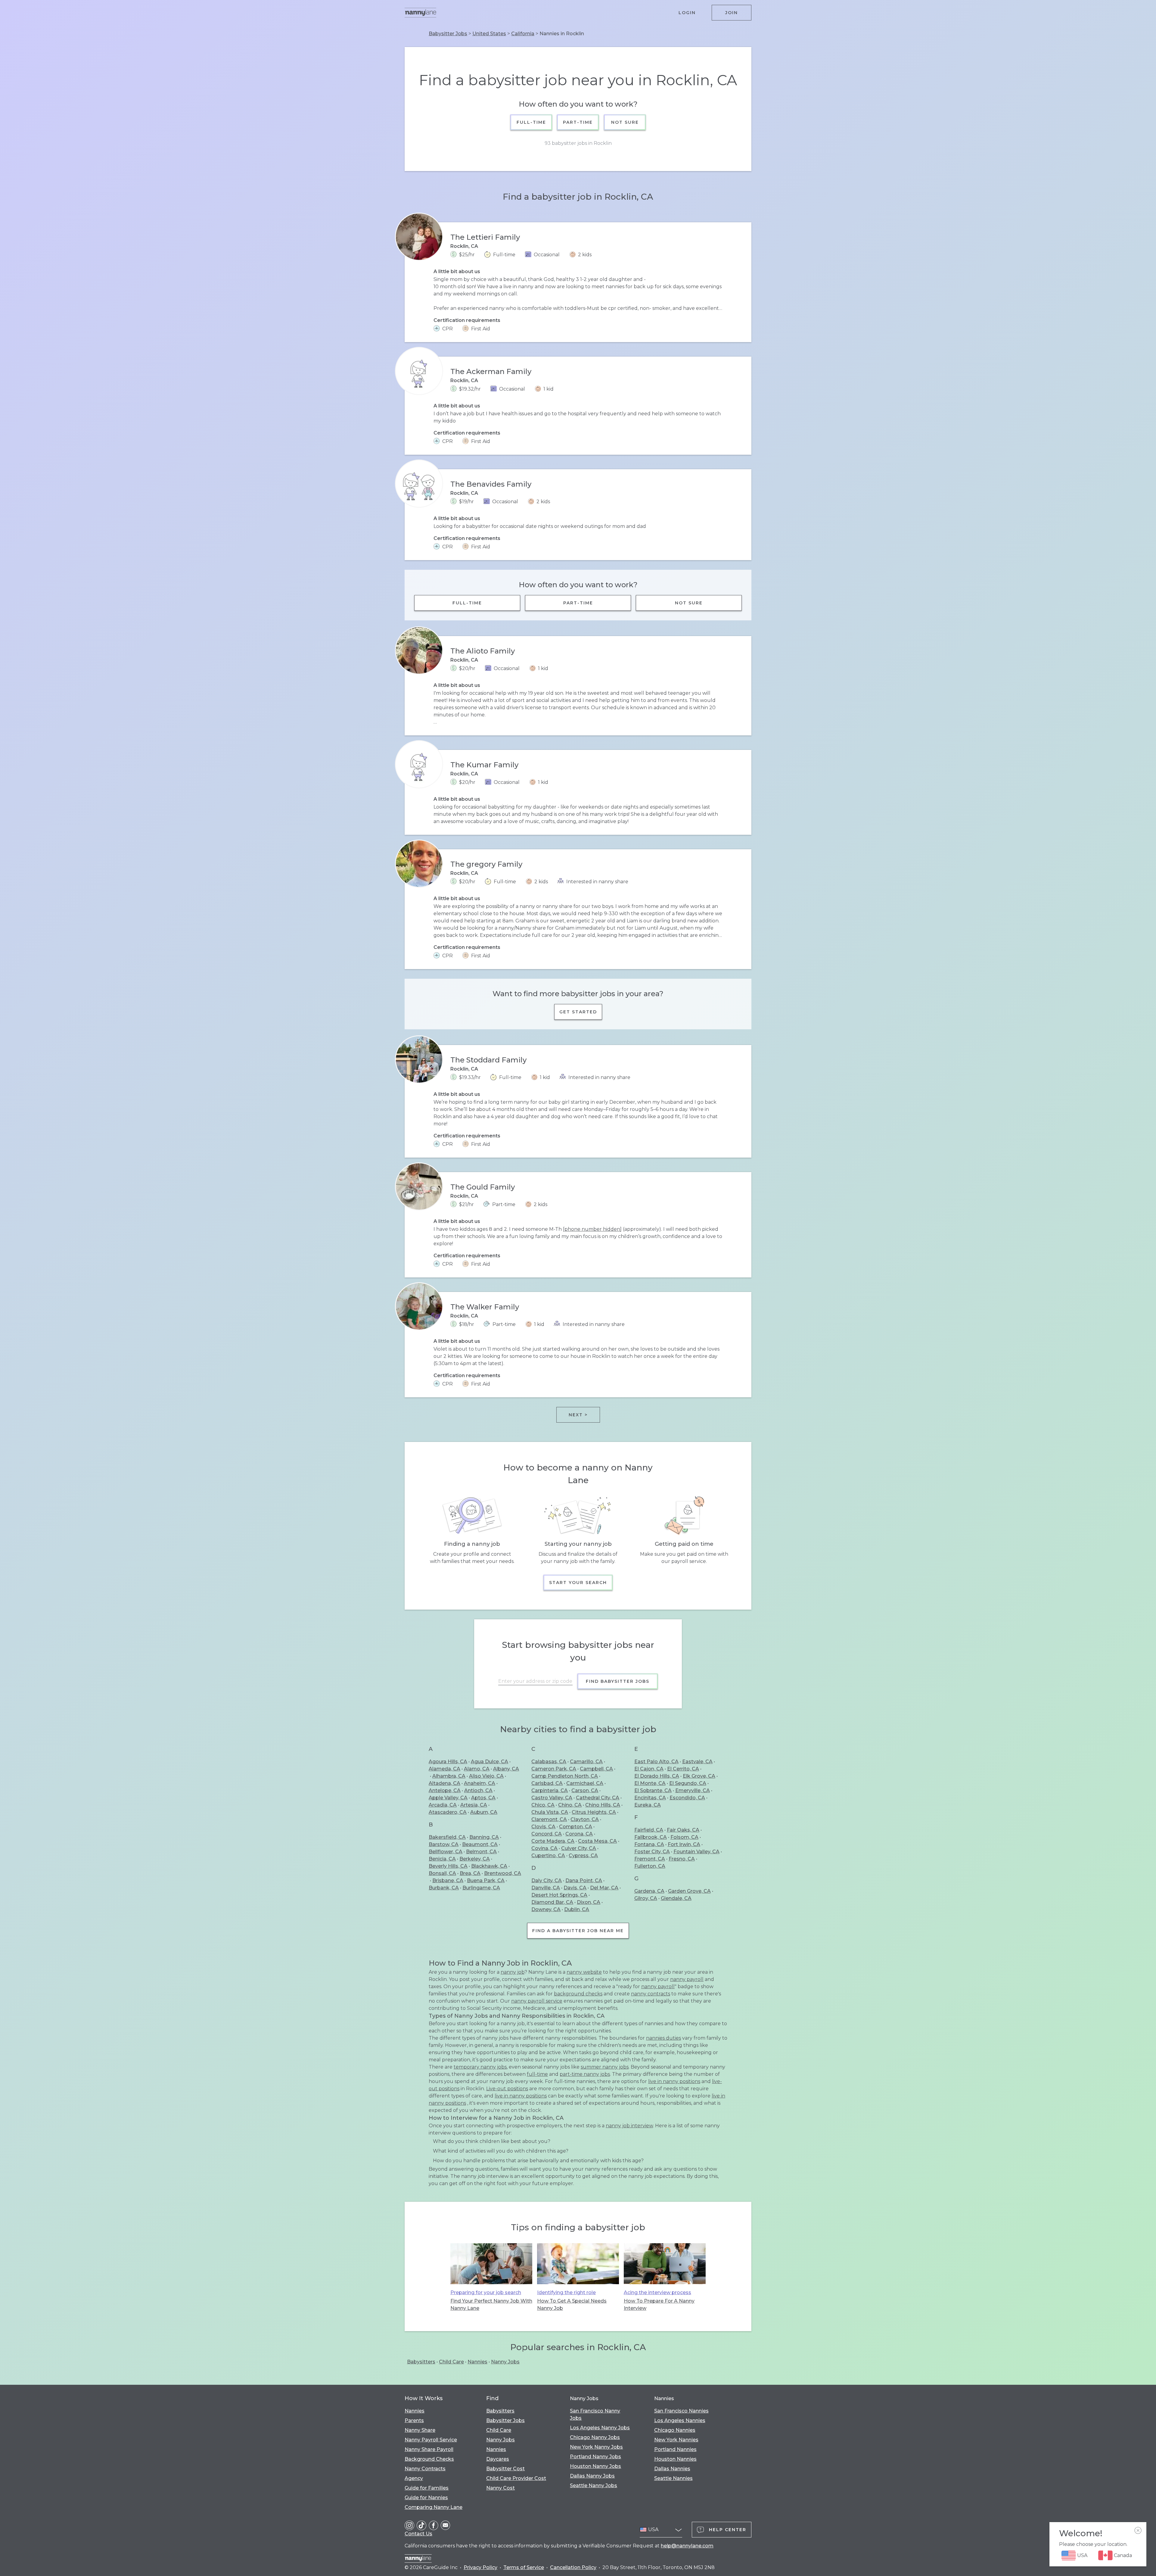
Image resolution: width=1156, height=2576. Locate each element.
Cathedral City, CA (598, 1798)
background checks (578, 1994)
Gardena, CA (649, 1891)
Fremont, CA (650, 1859)
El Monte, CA (650, 1783)
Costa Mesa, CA (597, 1841)
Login (687, 13)
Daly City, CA (547, 1881)
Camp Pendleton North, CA (565, 1776)
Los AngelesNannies (680, 2420)
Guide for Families (427, 2488)
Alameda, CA (444, 1769)
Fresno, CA (682, 1859)
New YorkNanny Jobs (596, 2447)
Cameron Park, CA (554, 1769)
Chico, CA (543, 1805)
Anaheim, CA (480, 1783)
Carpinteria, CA (550, 1790)
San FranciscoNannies (681, 2411)
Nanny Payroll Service (431, 2440)
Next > (578, 1415)
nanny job (513, 1972)
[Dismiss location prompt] (1138, 2531)
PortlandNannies (675, 2449)
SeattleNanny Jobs (594, 2486)
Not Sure (625, 122)
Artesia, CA (474, 1805)
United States (489, 34)
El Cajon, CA (649, 1769)
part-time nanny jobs (585, 2074)
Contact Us (418, 2534)
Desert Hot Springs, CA (559, 1895)
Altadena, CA (444, 1783)
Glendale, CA (676, 1898)
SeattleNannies (673, 2478)
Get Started (578, 1012)
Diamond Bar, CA (552, 1902)
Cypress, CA (583, 1856)
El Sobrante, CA (653, 1790)
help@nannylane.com (687, 2546)
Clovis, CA (543, 1827)
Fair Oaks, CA (683, 1830)
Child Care (451, 2362)
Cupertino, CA (548, 1856)
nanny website (584, 1972)
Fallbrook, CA (651, 1837)
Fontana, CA (649, 1844)
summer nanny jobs (605, 2067)
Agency (414, 2478)
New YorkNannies (676, 2440)
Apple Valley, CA (448, 1798)
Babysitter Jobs (448, 34)
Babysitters (421, 2362)
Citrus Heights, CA (594, 1812)
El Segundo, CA (688, 1783)
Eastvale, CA (697, 1762)
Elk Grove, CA (699, 1776)
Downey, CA (546, 1909)
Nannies (477, 2362)
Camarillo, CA (586, 1762)
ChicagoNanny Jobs (595, 2437)
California (523, 34)
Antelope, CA (445, 1790)
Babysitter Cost (505, 2469)
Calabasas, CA (549, 1762)
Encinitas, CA (650, 1798)
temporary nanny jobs (480, 2067)
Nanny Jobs (505, 2362)
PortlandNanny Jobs (595, 2457)
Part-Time (578, 122)
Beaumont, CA (480, 1844)
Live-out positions (507, 2089)
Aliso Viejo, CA (486, 1776)
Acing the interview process (657, 2292)
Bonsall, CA (442, 1873)
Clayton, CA (585, 1819)
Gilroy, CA (646, 1898)
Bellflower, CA (446, 1852)
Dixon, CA (589, 1902)
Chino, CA (570, 1805)
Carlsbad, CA (547, 1783)
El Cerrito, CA (683, 1769)
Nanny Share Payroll (429, 2449)
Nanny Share (420, 2430)
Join (732, 13)
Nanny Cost (500, 2488)
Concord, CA (547, 1834)
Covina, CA (544, 1848)
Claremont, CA (549, 1819)
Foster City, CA (652, 1852)
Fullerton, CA (650, 1866)
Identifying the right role (566, 2292)
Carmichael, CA (585, 1783)
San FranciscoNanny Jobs (595, 2414)
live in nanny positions (674, 2081)
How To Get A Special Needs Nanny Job (572, 2305)
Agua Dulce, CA (489, 1762)
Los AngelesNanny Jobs (600, 2428)
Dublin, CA (577, 1909)
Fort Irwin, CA (684, 1844)
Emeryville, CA (693, 1790)
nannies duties (663, 2038)
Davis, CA (575, 1888)
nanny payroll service (537, 2001)
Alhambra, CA (449, 1776)
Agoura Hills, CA (448, 1762)
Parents (414, 2420)
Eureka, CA (648, 1805)
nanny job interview (629, 2126)
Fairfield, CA (649, 1830)
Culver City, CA (579, 1848)
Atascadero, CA (448, 1812)
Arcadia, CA (443, 1805)
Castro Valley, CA (552, 1798)
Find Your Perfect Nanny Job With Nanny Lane (491, 2305)
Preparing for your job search (486, 2292)
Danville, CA (546, 1888)
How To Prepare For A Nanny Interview (659, 2305)
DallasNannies (672, 2469)
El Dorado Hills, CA (657, 1776)
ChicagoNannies (675, 2430)
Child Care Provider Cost (516, 2478)
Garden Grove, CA (689, 1891)
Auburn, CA (484, 1812)
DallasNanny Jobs (592, 2476)
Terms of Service (524, 2567)
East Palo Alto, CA (656, 1762)
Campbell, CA (596, 1769)
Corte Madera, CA (553, 1841)
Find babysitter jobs (618, 1681)
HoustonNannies (675, 2459)
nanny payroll (687, 1979)
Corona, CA (579, 1834)
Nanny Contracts (425, 2469)
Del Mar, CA (604, 1888)
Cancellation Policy (573, 2567)
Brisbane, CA (448, 1881)
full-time (537, 2074)
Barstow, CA (444, 1844)
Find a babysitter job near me (578, 1931)
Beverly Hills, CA (448, 1866)
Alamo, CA (477, 1769)
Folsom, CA (684, 1837)
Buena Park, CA (486, 1881)
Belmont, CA (481, 1852)
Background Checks (429, 2459)
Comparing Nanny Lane (433, 2507)
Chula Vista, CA (550, 1812)
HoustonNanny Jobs (595, 2466)
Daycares (498, 2459)
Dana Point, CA (584, 1881)
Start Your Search (578, 1583)
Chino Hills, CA (603, 1805)
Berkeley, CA (475, 1859)
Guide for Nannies (426, 2498)
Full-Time (531, 122)
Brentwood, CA (503, 1873)
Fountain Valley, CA (696, 1852)
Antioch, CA (478, 1790)
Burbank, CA (444, 1888)
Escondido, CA (687, 1798)
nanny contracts (651, 1994)
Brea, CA (470, 1873)
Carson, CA (585, 1790)
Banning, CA (484, 1837)
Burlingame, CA (481, 1888)
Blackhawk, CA (489, 1866)
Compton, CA (576, 1827)
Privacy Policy (480, 2567)
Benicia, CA (442, 1859)
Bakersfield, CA (447, 1837)
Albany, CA (506, 1769)
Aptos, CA (483, 1798)
